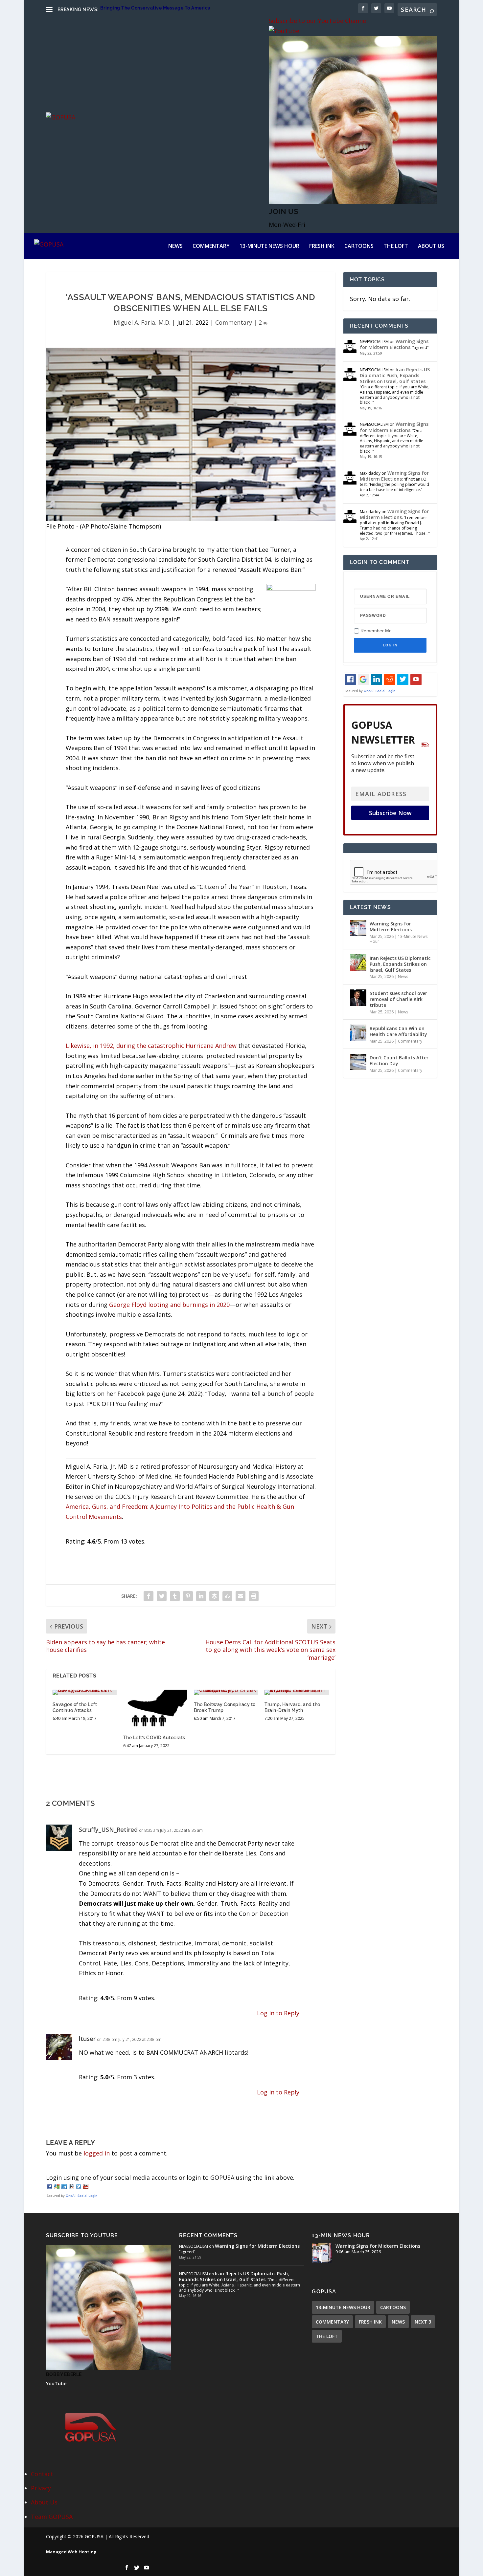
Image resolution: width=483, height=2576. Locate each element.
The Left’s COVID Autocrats (154, 1738)
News (175, 246)
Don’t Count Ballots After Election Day (399, 1061)
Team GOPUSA (52, 2517)
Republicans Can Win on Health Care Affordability (398, 1031)
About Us (431, 246)
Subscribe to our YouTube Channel (318, 21)
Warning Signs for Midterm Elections (394, 344)
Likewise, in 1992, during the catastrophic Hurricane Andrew (151, 1046)
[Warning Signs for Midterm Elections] (358, 928)
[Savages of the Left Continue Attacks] (85, 1692)
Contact (42, 2474)
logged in (97, 2153)
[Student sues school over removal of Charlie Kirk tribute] (358, 998)
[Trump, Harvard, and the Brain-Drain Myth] (297, 1692)
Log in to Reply (278, 2013)
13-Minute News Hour (269, 246)
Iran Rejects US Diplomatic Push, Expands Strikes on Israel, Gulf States (395, 375)
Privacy (41, 2488)
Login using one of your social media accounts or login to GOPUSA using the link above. (170, 2177)
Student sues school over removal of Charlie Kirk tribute (398, 999)
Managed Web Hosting (71, 2552)
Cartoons (359, 246)
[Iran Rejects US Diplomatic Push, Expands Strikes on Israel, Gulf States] (358, 963)
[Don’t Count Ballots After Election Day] (358, 1062)
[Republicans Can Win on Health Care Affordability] (358, 1033)
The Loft (396, 246)
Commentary (211, 246)
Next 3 (423, 2322)
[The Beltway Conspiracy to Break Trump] (226, 1692)
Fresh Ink (322, 246)
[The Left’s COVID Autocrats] (155, 1709)
